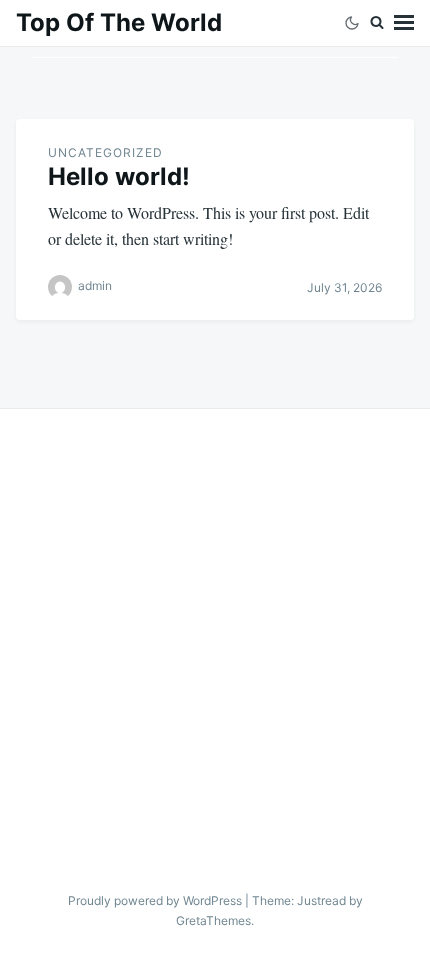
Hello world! (119, 176)
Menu (404, 23)
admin (95, 286)
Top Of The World (119, 22)
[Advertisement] (215, 634)
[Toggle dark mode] (352, 23)
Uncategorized (105, 152)
